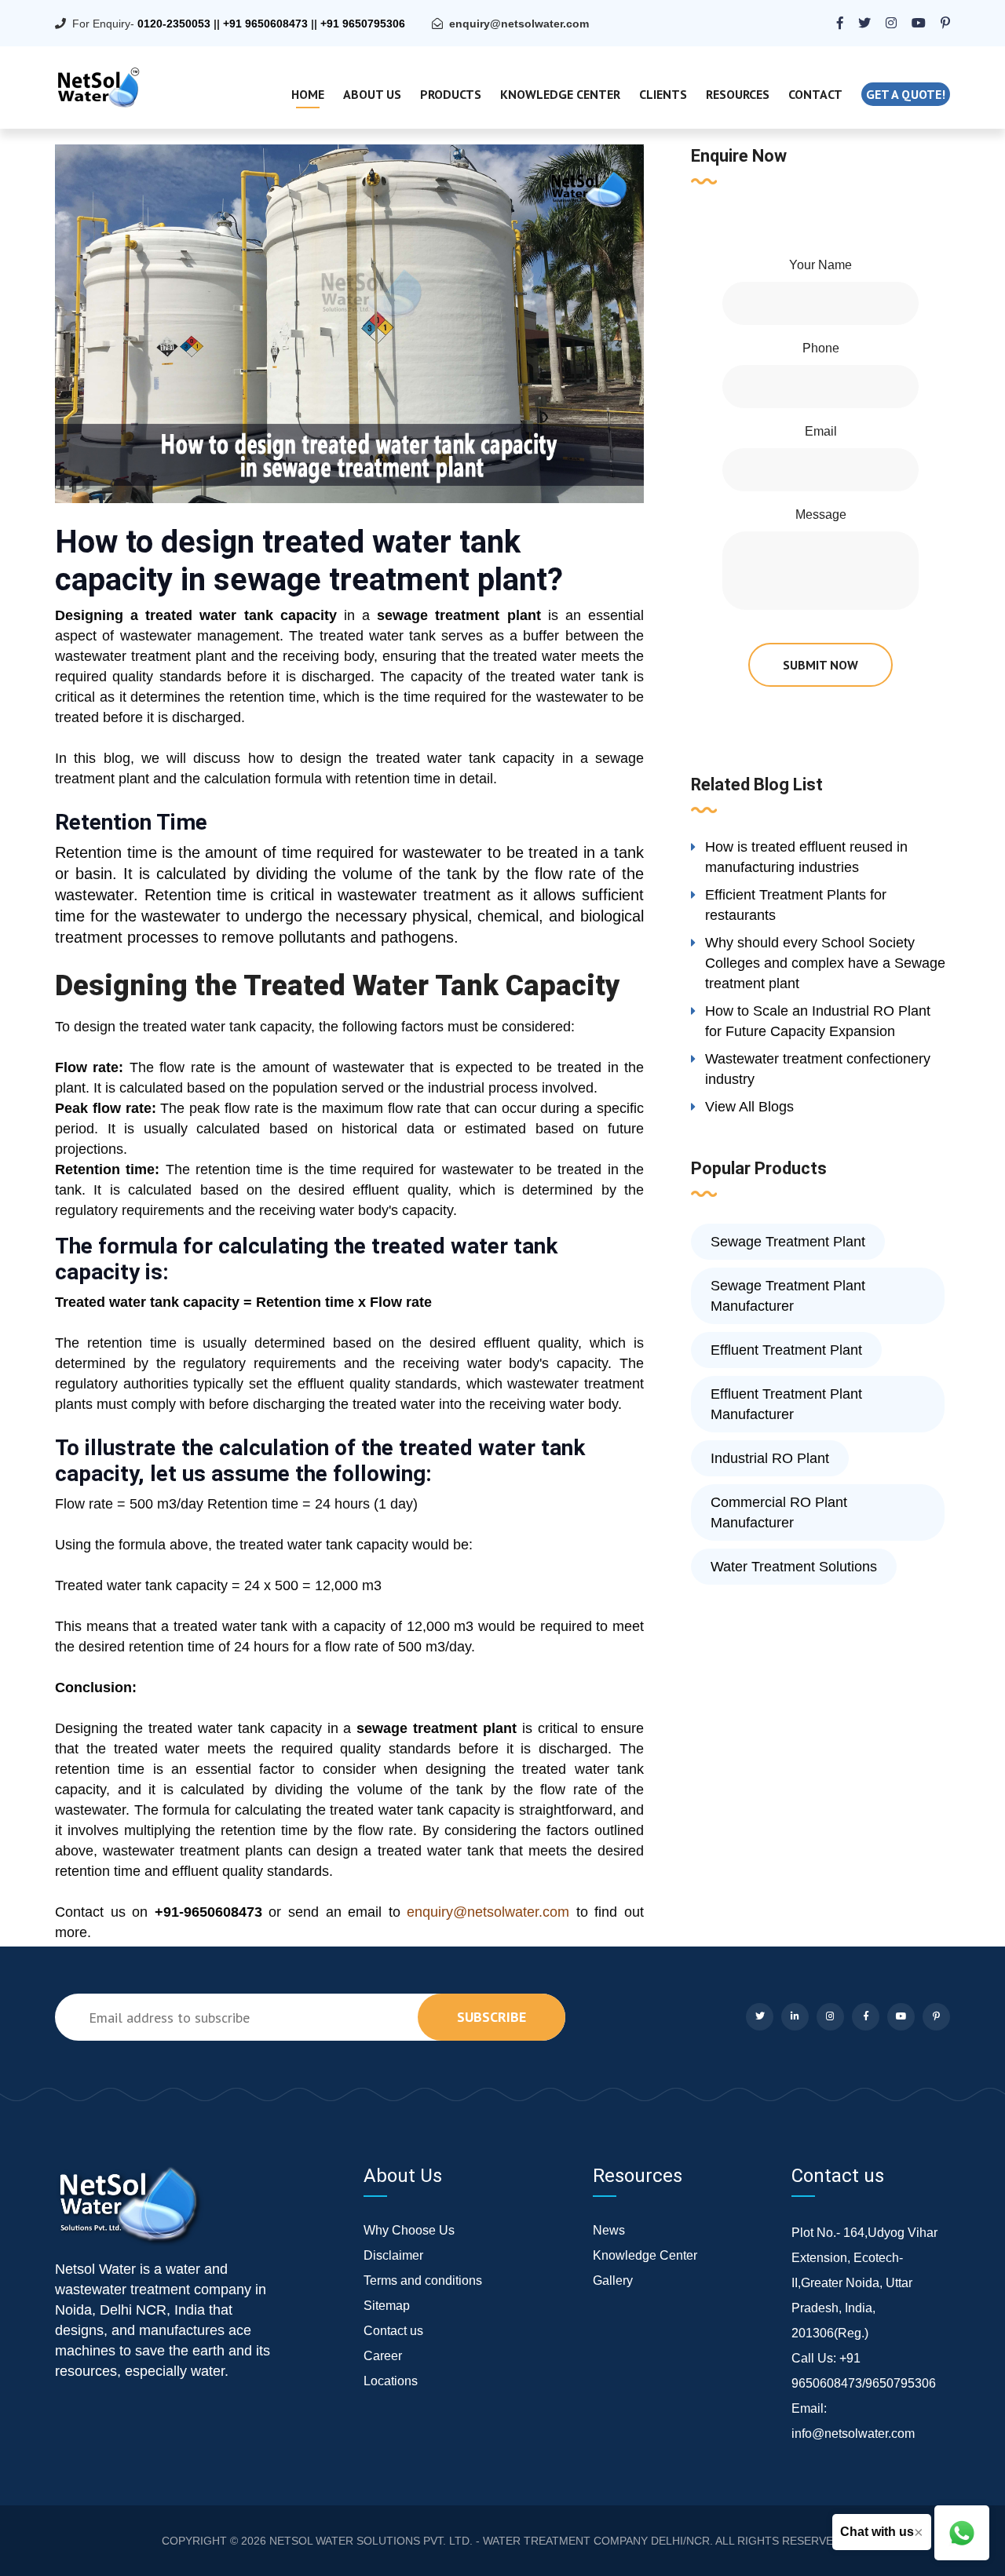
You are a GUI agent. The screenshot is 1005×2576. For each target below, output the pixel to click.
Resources (738, 94)
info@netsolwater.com (853, 2434)
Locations (391, 2381)
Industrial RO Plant (770, 1458)
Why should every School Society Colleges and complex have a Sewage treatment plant (825, 963)
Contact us (393, 2331)
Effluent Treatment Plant (786, 1350)
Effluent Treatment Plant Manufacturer (786, 1404)
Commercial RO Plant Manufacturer (779, 1512)
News (609, 2230)
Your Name (820, 265)
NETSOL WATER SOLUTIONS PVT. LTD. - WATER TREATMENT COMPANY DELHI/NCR (490, 2541)
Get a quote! (906, 94)
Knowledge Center (560, 94)
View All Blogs (749, 1107)
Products (451, 94)
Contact (815, 94)
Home (308, 94)
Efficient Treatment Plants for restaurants (796, 905)
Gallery (613, 2280)
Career (383, 2356)
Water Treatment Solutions (794, 1567)
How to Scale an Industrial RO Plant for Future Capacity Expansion (818, 1021)
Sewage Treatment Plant (788, 1242)
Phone (821, 348)
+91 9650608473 (265, 24)
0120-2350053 (174, 24)
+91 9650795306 (363, 24)
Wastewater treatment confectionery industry (818, 1069)
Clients (663, 94)
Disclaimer (393, 2255)
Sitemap (387, 2306)
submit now (820, 665)
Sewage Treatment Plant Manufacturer (788, 1296)
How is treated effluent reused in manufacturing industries (806, 857)
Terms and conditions (423, 2280)
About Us (372, 94)
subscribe (492, 2017)
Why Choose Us (409, 2230)
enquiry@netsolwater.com (519, 24)
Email (821, 431)
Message (821, 514)
